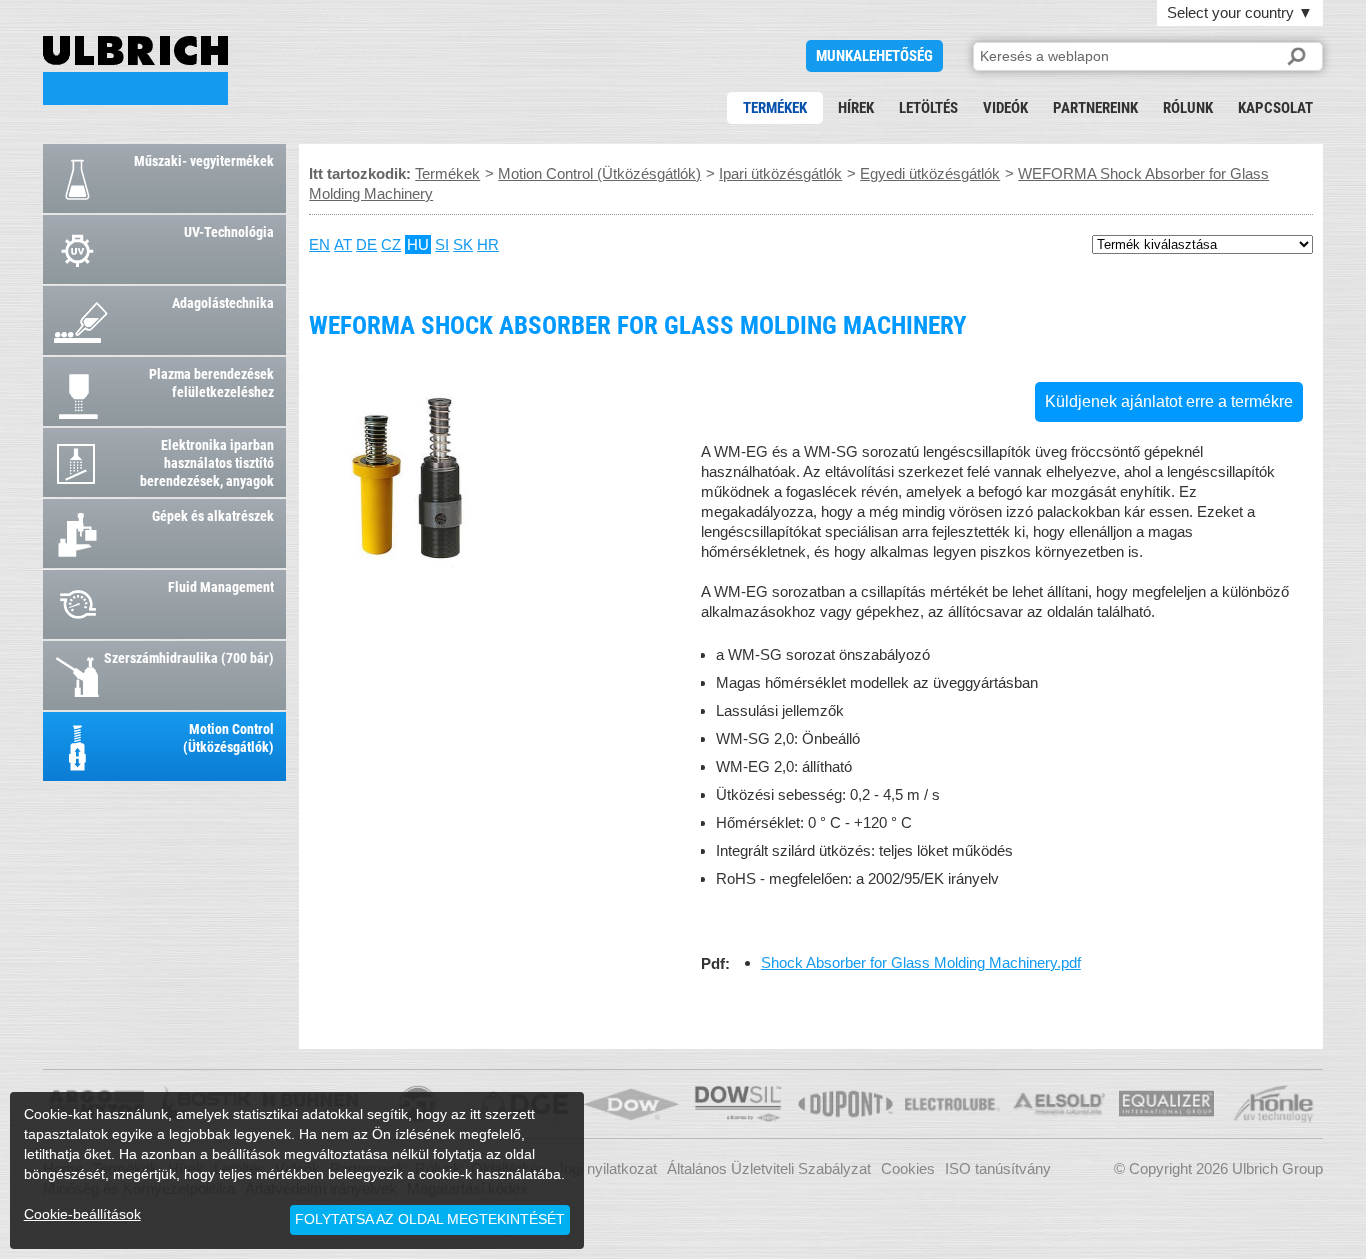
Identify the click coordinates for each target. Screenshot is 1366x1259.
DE (366, 244)
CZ (391, 244)
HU (418, 244)
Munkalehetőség (874, 56)
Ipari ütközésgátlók (780, 173)
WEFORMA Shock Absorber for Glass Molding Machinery (135, 70)
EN (319, 244)
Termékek (775, 108)
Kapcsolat (1275, 108)
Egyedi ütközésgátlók (930, 173)
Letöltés (928, 108)
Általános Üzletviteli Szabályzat (769, 1168)
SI (442, 244)
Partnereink (1095, 108)
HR (488, 244)
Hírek (856, 108)
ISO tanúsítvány (998, 1168)
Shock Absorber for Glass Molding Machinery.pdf (921, 962)
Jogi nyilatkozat (606, 1168)
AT (343, 244)
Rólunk (1188, 108)
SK (463, 244)
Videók (1005, 108)
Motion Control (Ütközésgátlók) (599, 173)
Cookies (908, 1168)
